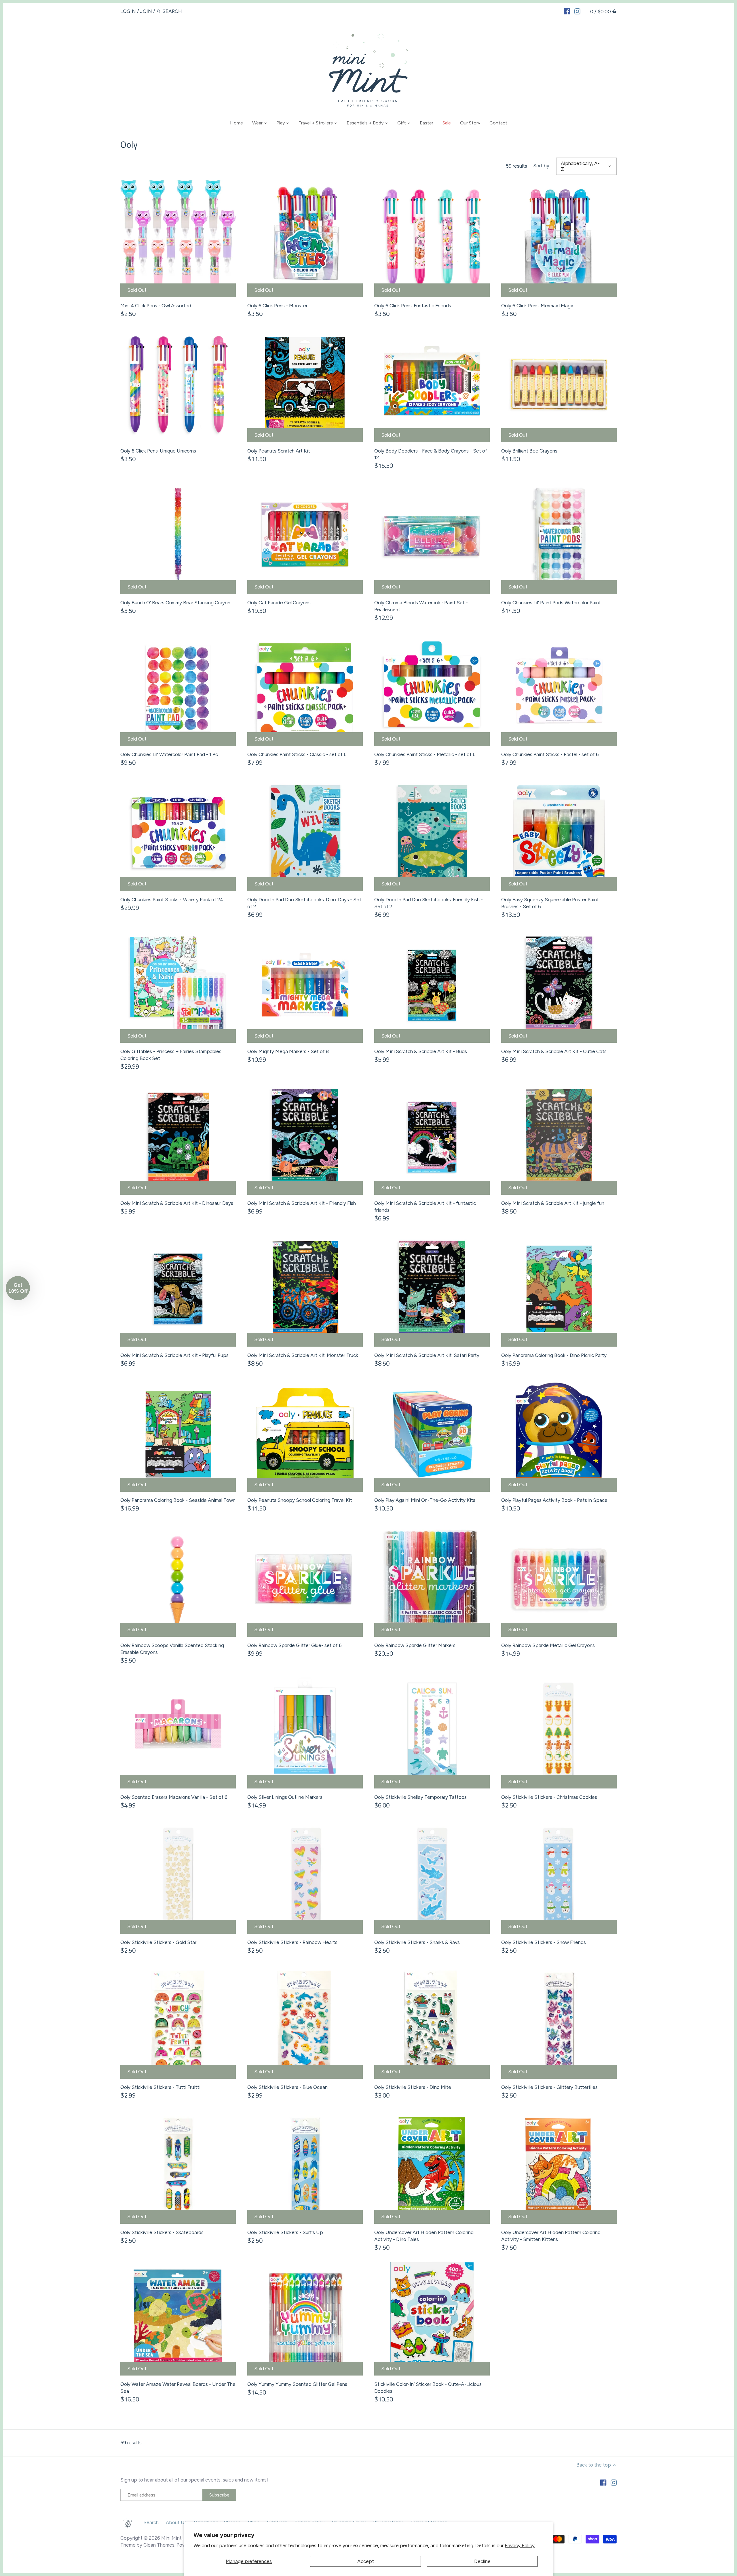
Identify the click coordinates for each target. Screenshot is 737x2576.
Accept (366, 2561)
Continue (313, 1324)
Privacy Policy (520, 2545)
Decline (482, 2561)
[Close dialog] (473, 1211)
